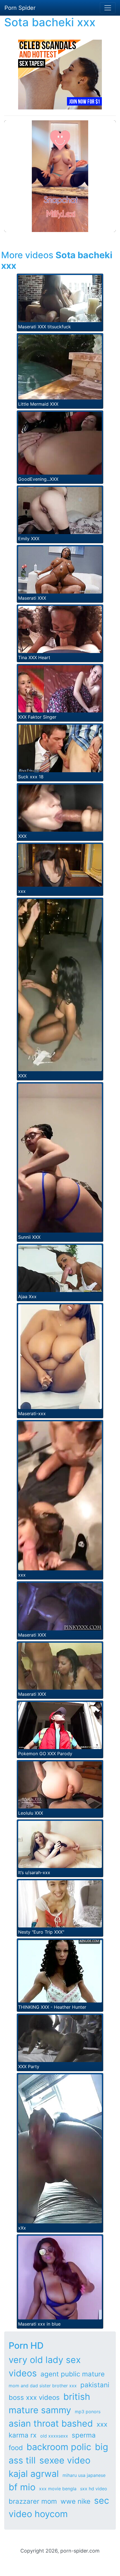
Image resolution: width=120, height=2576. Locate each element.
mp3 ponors (88, 2412)
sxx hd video (94, 2489)
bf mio (22, 2487)
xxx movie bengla (58, 2489)
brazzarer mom (33, 2501)
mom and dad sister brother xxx (43, 2386)
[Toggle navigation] (108, 8)
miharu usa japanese (84, 2475)
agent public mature (73, 2374)
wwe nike (75, 2501)
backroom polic (59, 2447)
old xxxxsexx (54, 2436)
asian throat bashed (51, 2423)
